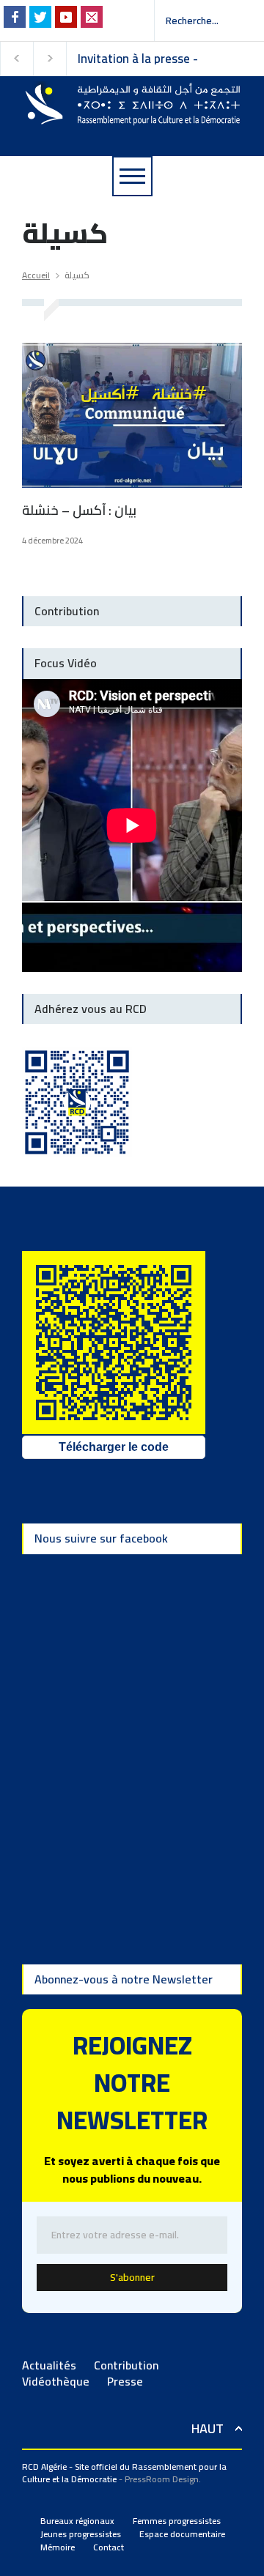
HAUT (208, 2428)
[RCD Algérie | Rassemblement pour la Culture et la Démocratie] (132, 108)
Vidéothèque (56, 2381)
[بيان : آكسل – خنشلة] (132, 415)
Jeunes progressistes (81, 2534)
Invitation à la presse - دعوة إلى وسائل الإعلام (140, 59)
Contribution (126, 2365)
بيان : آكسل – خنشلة (79, 510)
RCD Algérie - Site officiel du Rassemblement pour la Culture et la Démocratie (124, 2473)
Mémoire (58, 2547)
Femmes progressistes (177, 2521)
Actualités (49, 2365)
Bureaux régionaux (77, 2521)
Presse (125, 2381)
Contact (109, 2547)
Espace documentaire (182, 2534)
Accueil (36, 275)
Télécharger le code (114, 1447)
